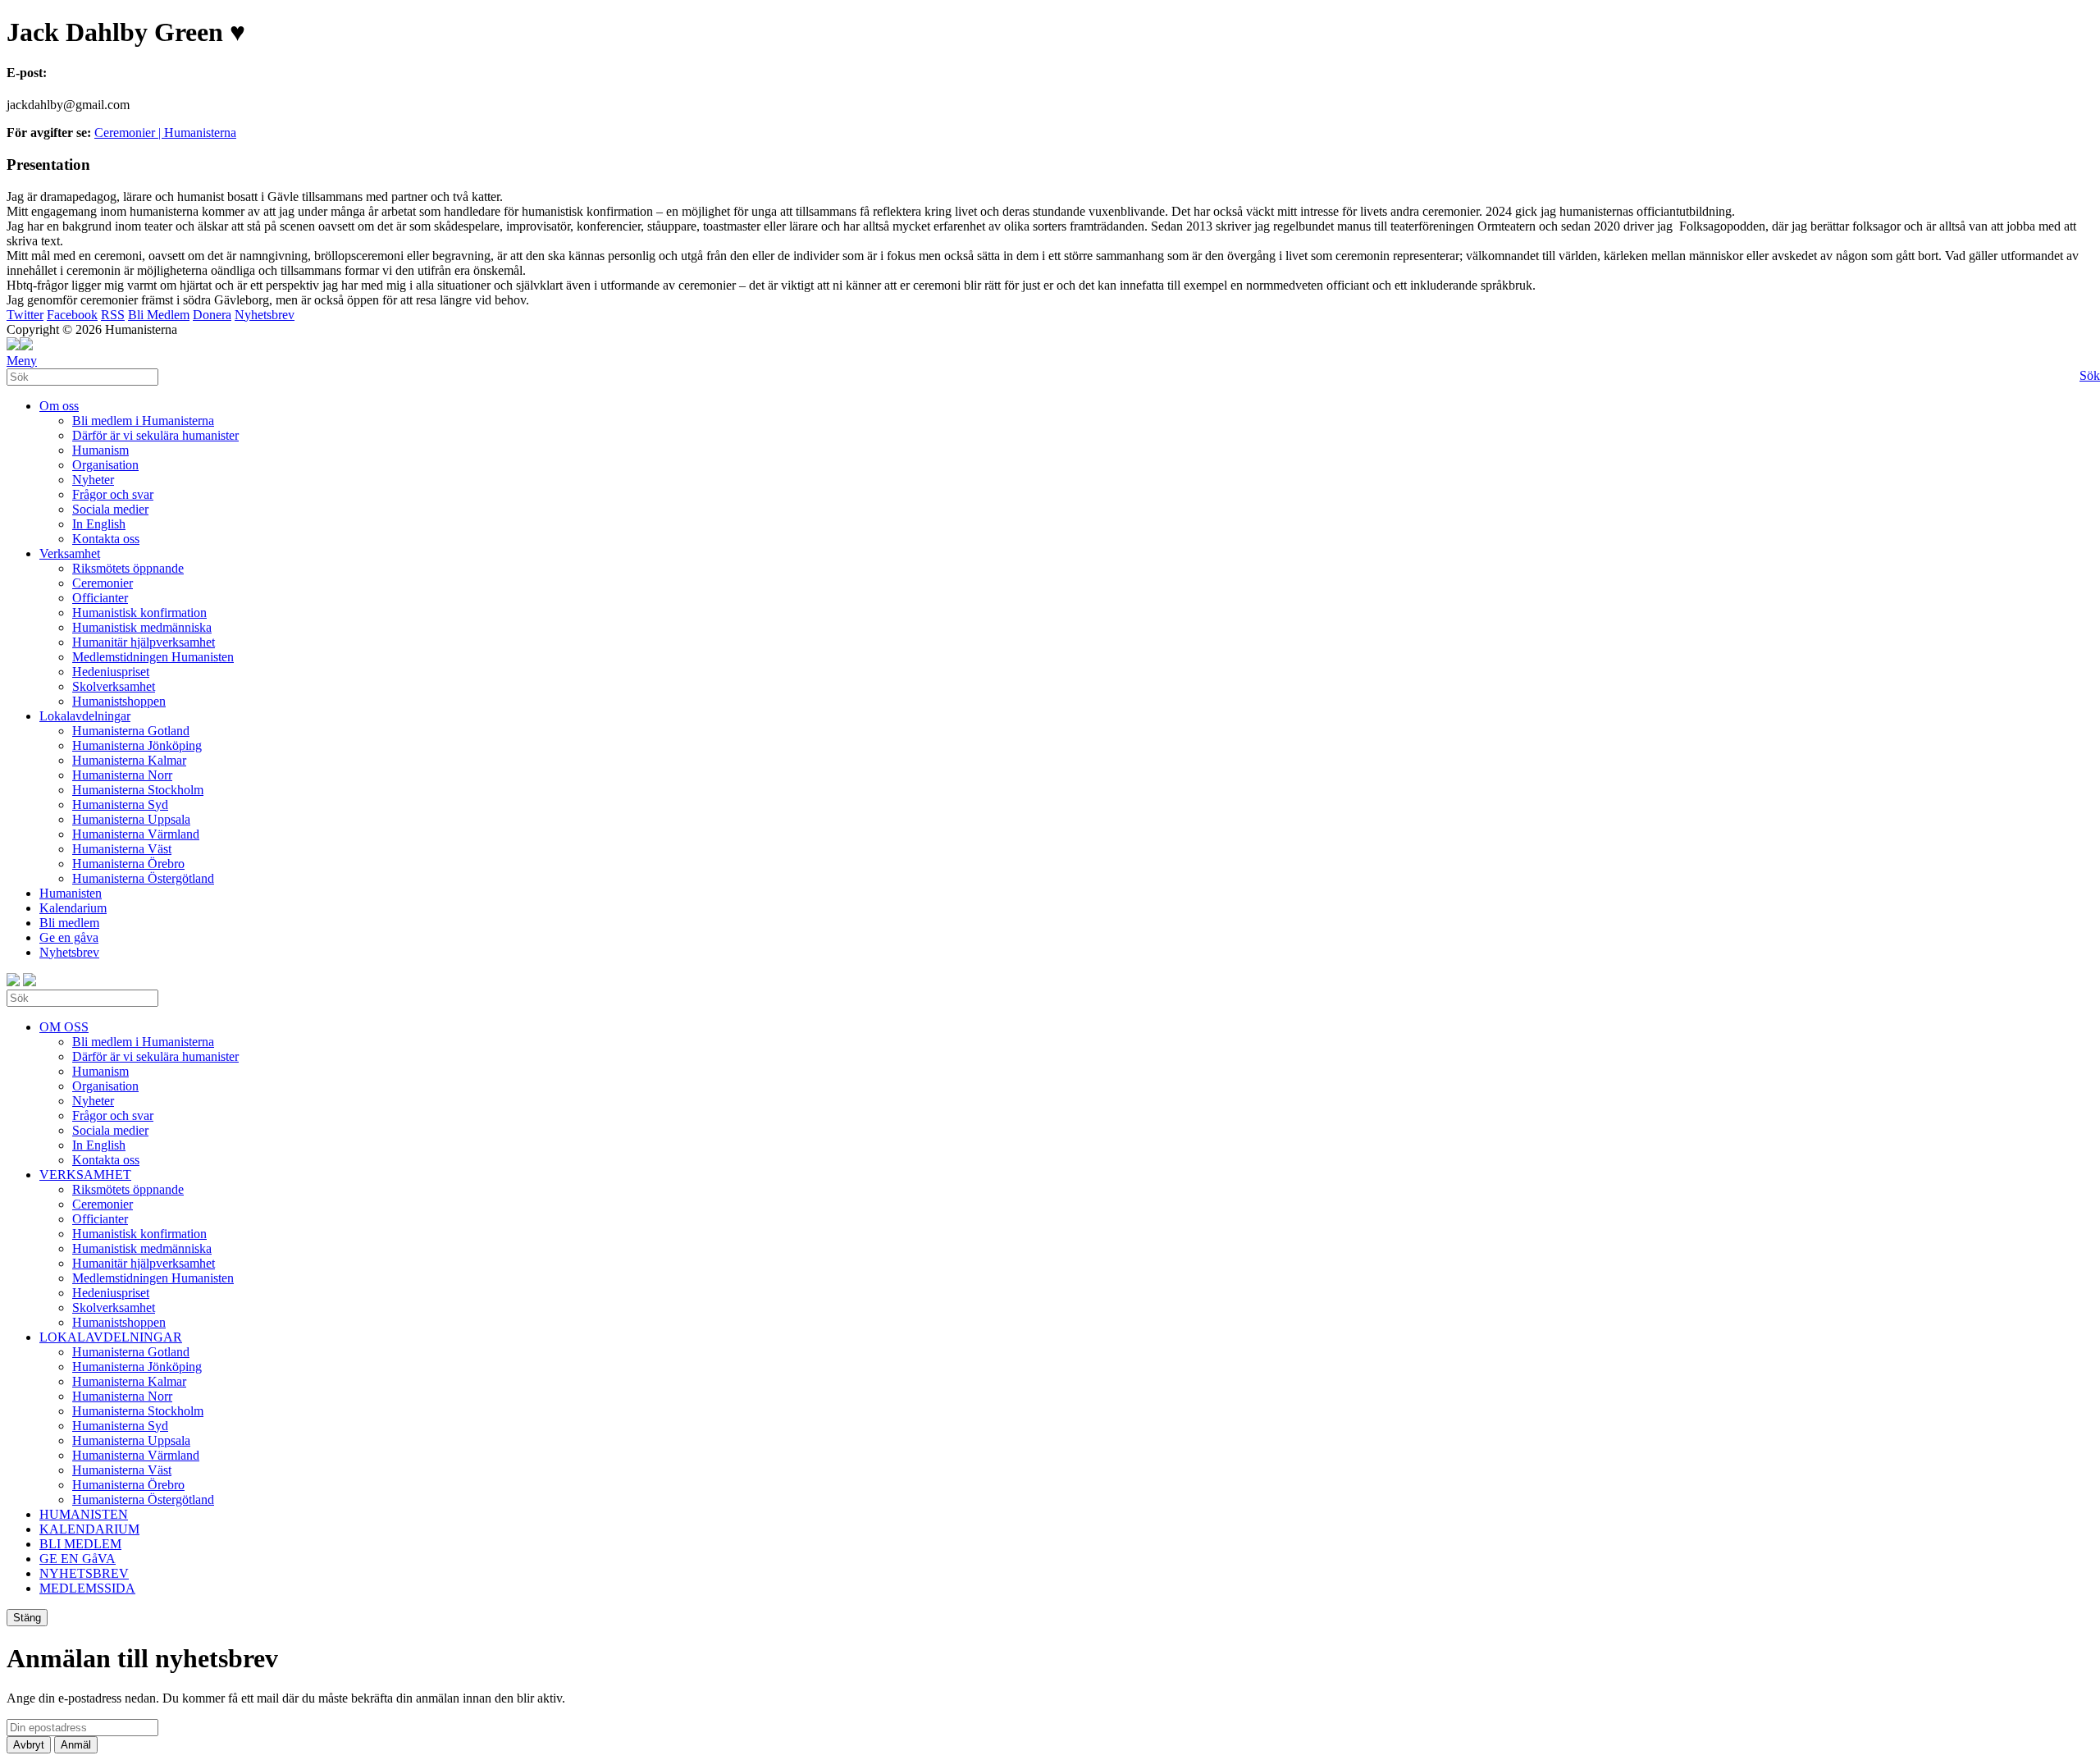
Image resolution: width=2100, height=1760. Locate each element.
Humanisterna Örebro (128, 864)
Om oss (59, 406)
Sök (2090, 375)
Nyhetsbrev (265, 315)
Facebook (72, 315)
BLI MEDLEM (80, 1544)
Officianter (100, 598)
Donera (212, 315)
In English (99, 524)
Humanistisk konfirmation (139, 613)
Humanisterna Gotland (131, 731)
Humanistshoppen (119, 701)
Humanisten (71, 893)
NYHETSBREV (84, 1573)
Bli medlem (69, 923)
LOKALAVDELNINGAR (111, 1337)
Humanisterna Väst (122, 849)
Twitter (25, 315)
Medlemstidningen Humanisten (153, 657)
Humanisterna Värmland (136, 834)
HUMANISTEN (84, 1514)
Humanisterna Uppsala (131, 819)
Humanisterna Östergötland (143, 878)
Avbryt (29, 1745)
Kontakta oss (106, 539)
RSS (113, 315)
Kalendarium (73, 908)
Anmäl (76, 1745)
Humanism (100, 450)
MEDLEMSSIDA (87, 1588)
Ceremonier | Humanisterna (165, 133)
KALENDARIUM (89, 1529)
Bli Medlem (159, 315)
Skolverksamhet (114, 686)
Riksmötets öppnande (128, 568)
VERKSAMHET (85, 1175)
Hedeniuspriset (111, 672)
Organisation (105, 465)
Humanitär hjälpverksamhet (144, 642)
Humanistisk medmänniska (142, 627)
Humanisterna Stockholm (138, 790)
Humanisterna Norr (122, 775)
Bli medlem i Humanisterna (143, 421)
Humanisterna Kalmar (129, 760)
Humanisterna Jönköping (137, 745)
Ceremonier (103, 583)
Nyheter (93, 480)
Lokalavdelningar (85, 716)
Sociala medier (110, 509)
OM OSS (64, 1027)
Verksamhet (70, 553)
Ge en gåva (69, 937)
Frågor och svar (113, 494)
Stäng (27, 1618)
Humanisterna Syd (120, 805)
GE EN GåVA (78, 1559)
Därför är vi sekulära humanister (155, 435)
